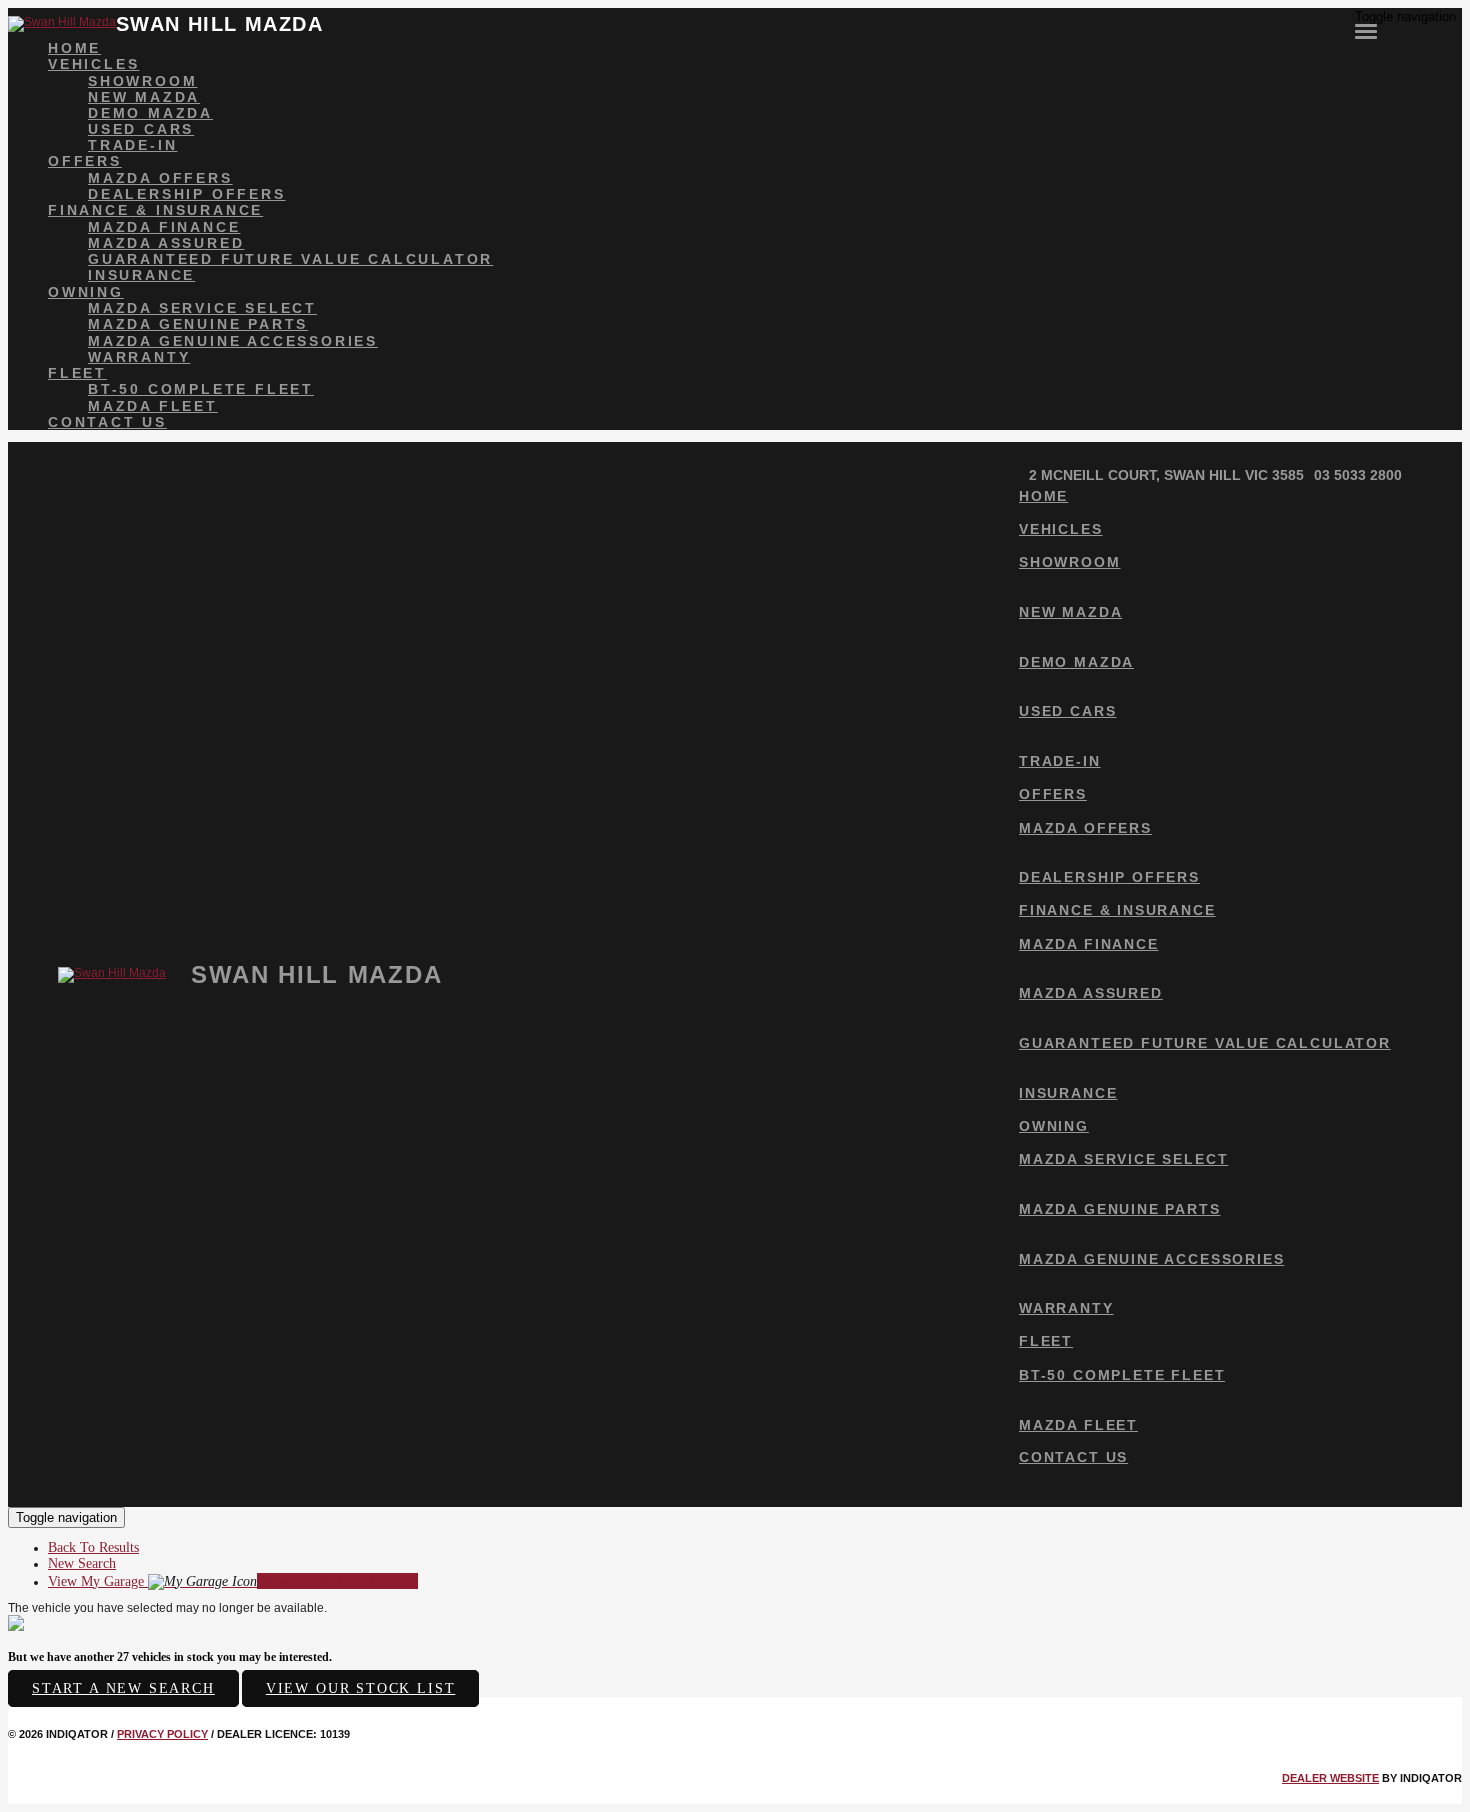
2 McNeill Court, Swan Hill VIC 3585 (1166, 475)
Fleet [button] (77, 373)
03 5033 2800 (1358, 475)
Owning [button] (86, 292)
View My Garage (233, 1581)
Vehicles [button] (93, 64)
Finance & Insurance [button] (155, 210)
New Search (82, 1563)
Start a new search (123, 1688)
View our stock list (361, 1688)
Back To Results (93, 1547)
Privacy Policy (162, 1734)
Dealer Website (1330, 1778)
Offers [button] (85, 161)
